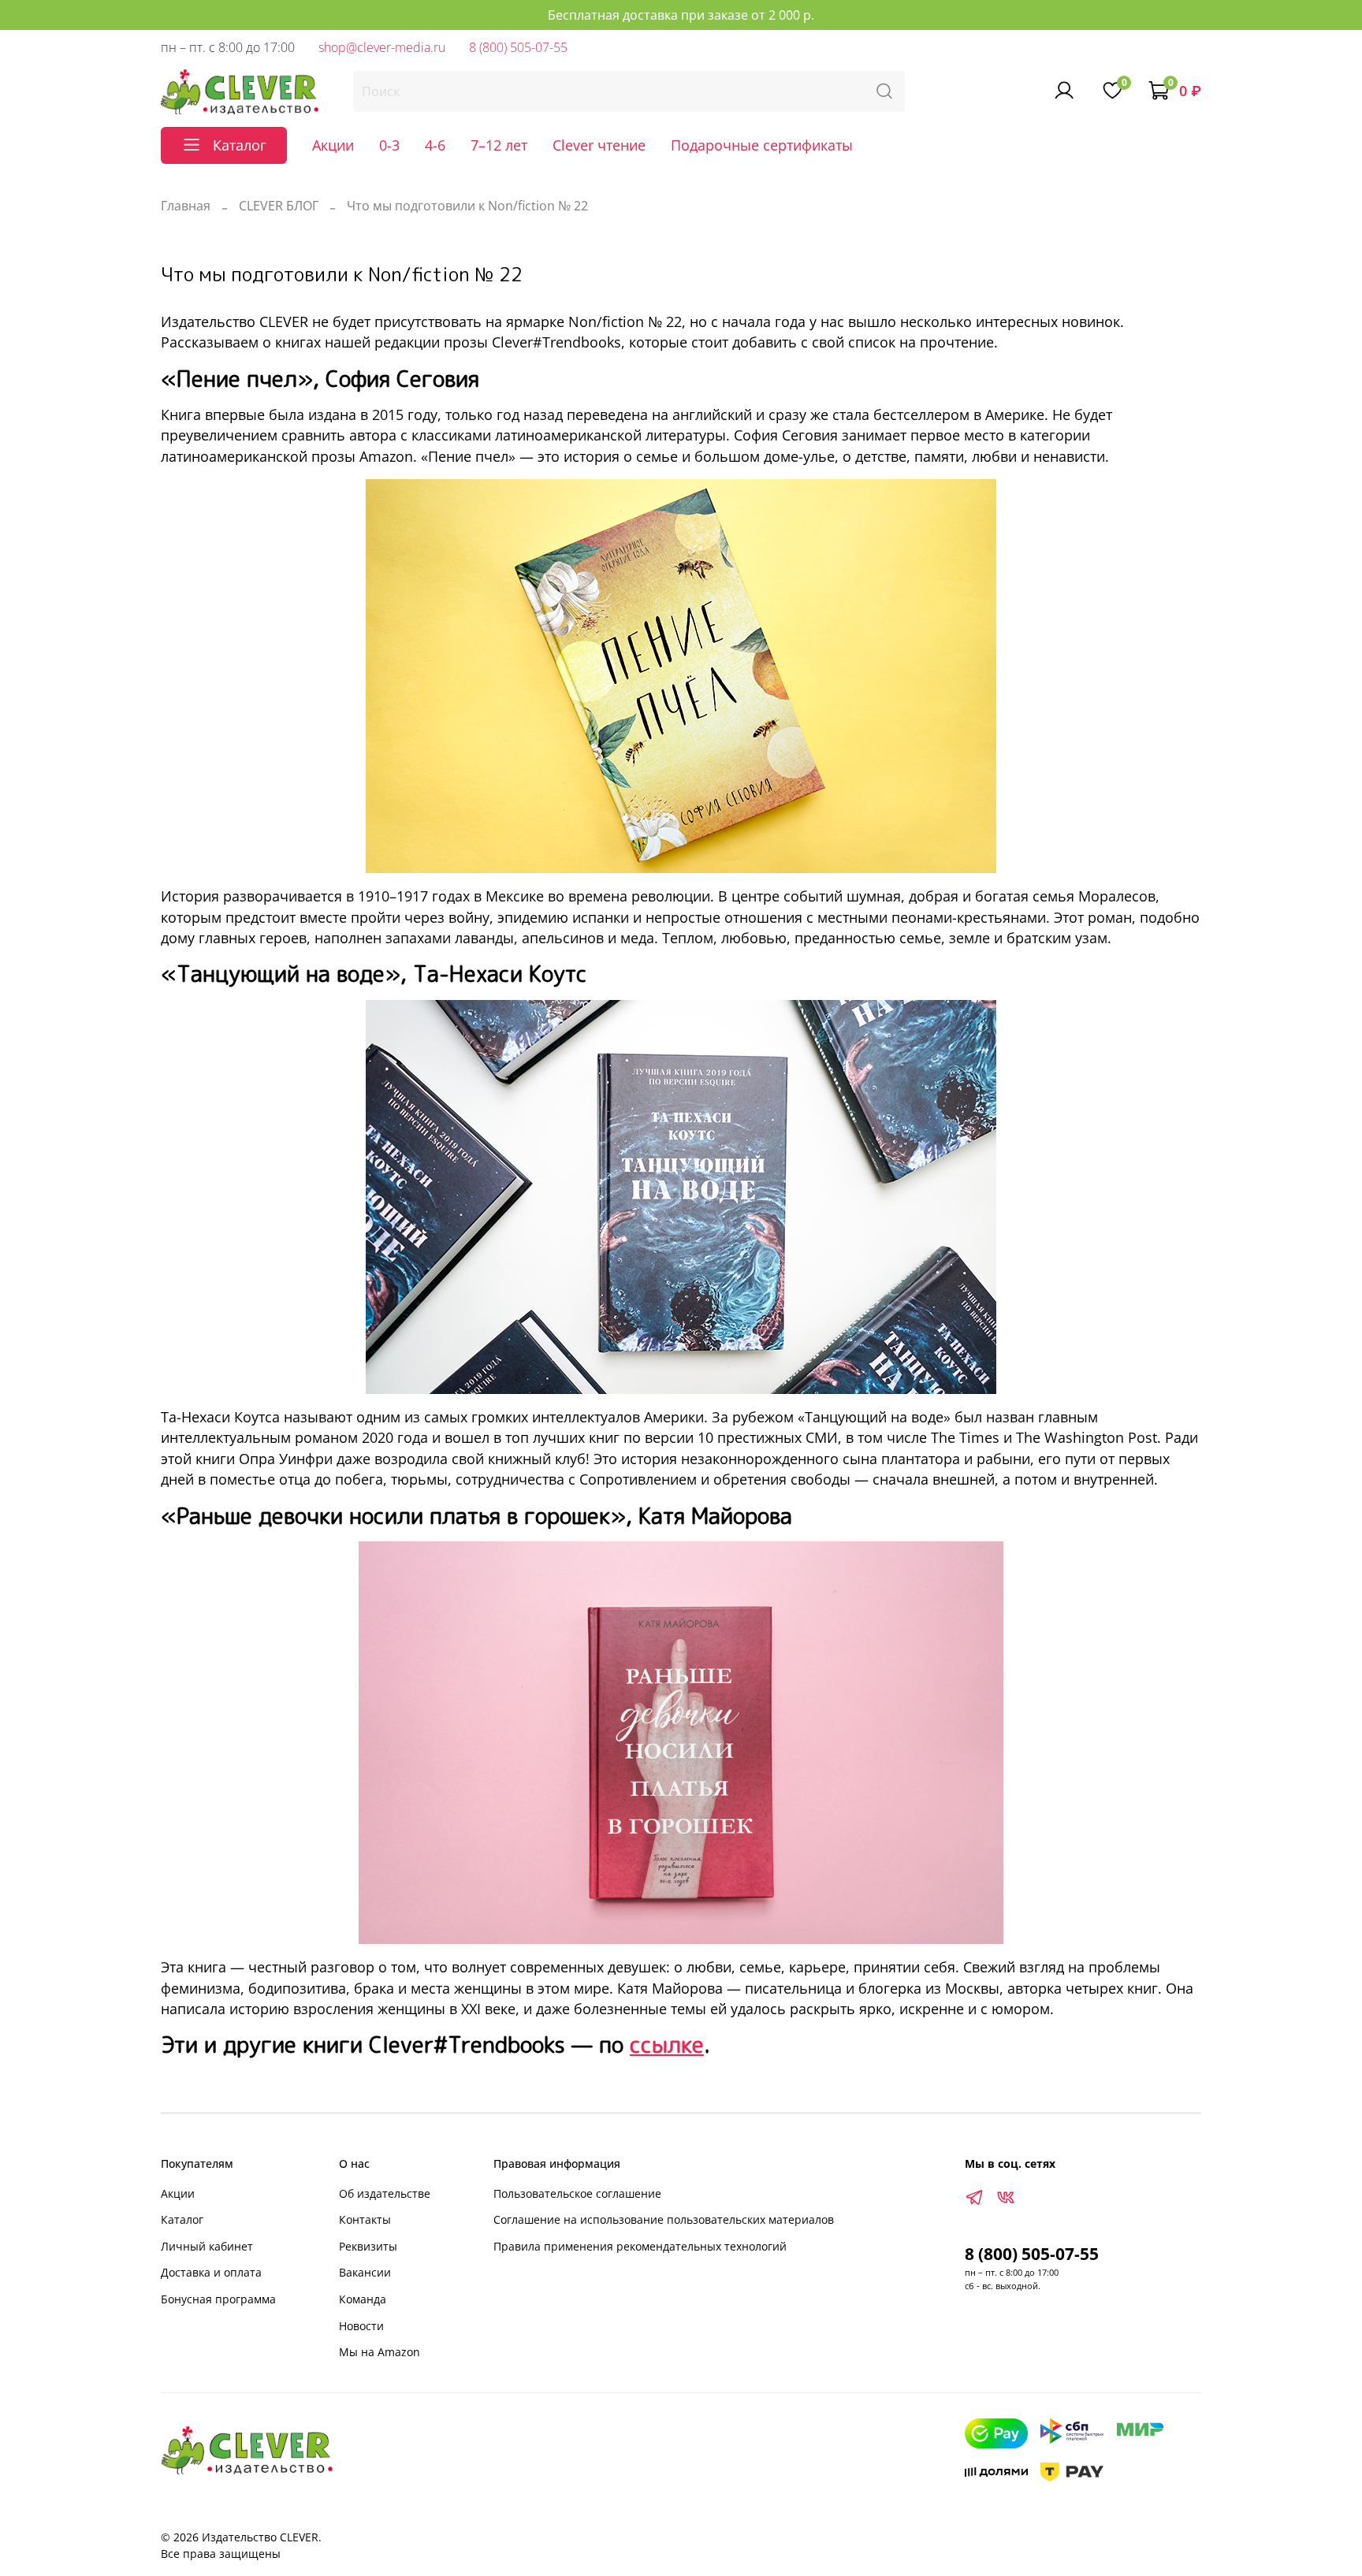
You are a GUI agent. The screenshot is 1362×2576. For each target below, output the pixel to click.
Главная (186, 206)
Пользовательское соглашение (577, 2193)
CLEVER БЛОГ (279, 206)
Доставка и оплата (211, 2272)
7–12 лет (499, 145)
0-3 (389, 145)
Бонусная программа (218, 2299)
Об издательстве (385, 2193)
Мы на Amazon (380, 2352)
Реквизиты (368, 2246)
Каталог (182, 2219)
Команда (363, 2299)
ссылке (667, 2044)
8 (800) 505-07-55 (518, 47)
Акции (333, 145)
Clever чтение (599, 145)
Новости (361, 2326)
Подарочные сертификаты (762, 145)
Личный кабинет (207, 2246)
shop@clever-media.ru (382, 47)
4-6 (435, 145)
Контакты (365, 2219)
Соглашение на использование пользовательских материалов (664, 2219)
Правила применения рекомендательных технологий (640, 2246)
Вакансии (365, 2272)
